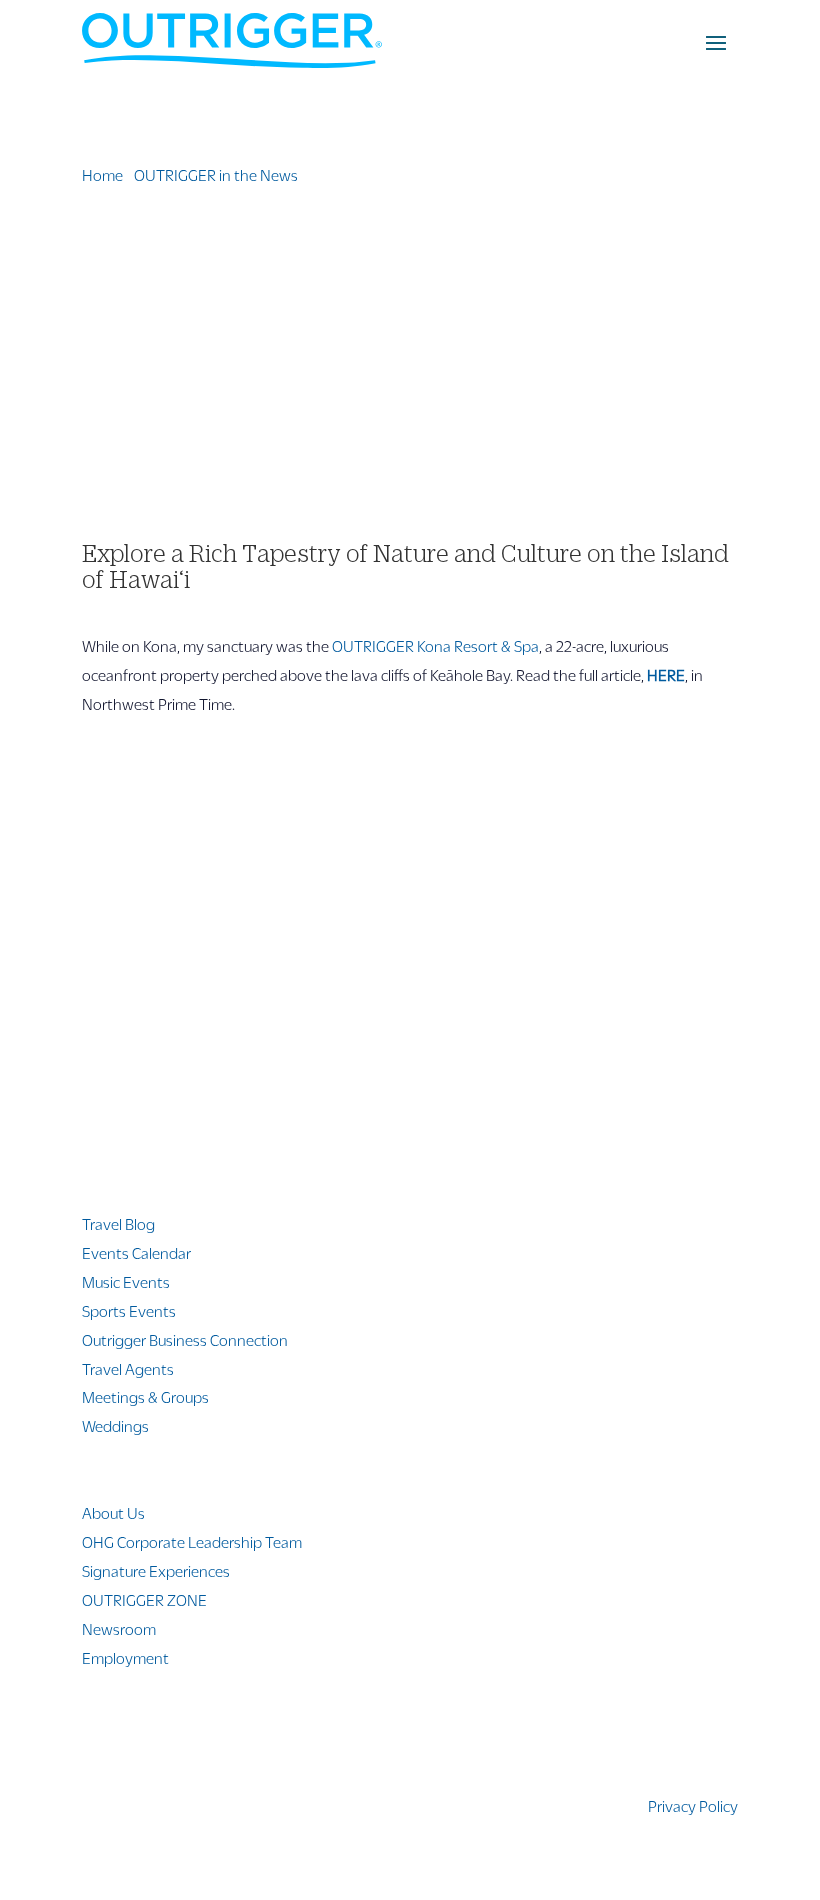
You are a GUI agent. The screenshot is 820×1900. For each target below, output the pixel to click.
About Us (113, 1512)
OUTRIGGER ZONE (144, 1599)
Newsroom (119, 1628)
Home (102, 174)
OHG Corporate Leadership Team (192, 1541)
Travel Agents (128, 1368)
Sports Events (129, 1310)
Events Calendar (136, 1252)
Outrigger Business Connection (185, 1339)
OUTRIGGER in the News (216, 174)
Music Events (126, 1281)
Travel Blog (118, 1223)
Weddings (115, 1425)
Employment (125, 1657)
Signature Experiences (156, 1570)
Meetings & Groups (145, 1396)
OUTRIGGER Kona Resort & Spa (435, 645)
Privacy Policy (693, 1805)
